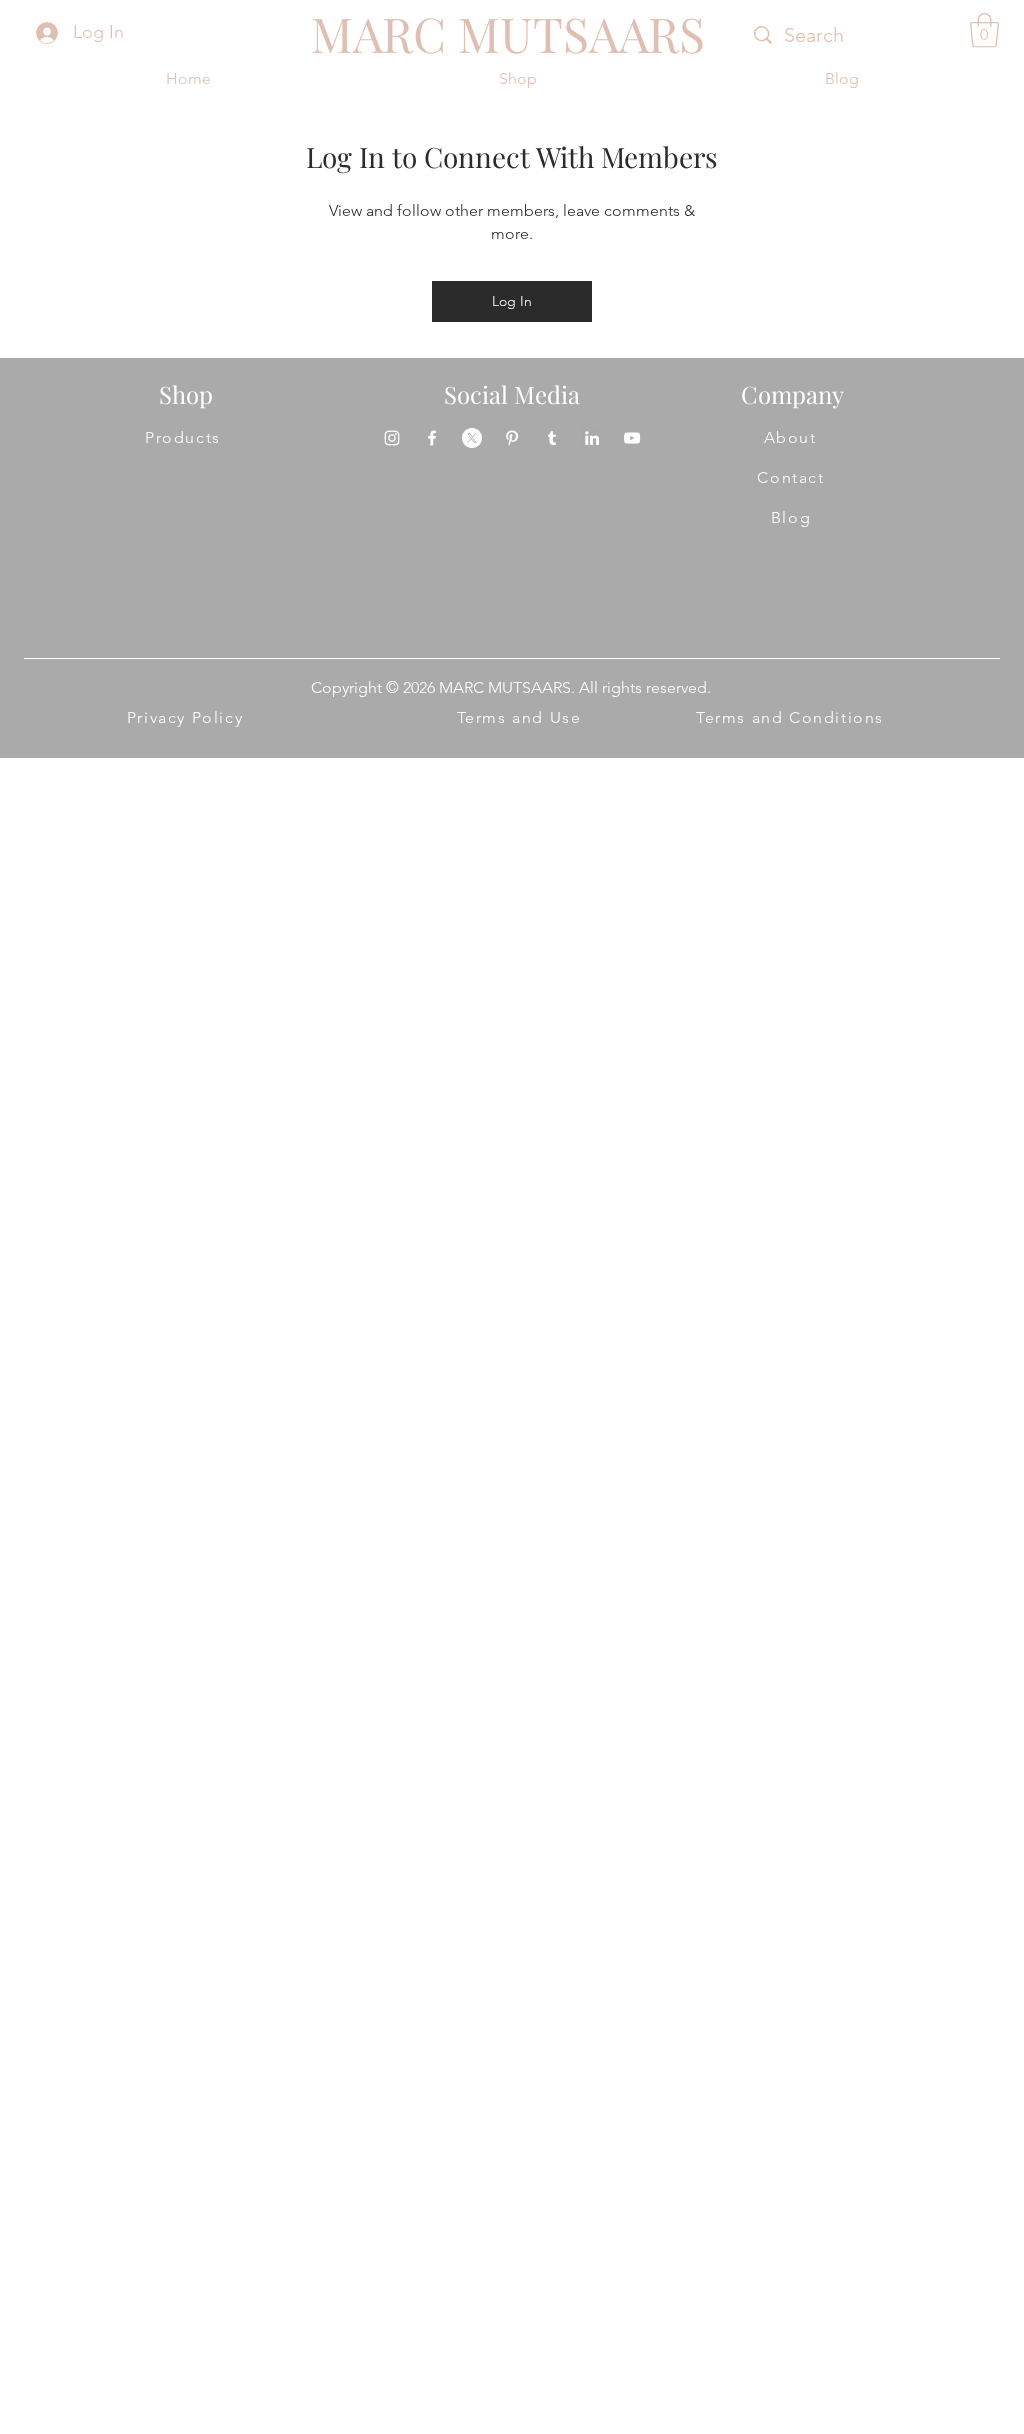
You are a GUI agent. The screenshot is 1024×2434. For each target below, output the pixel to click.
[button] (984, 30)
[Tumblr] (552, 438)
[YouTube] (632, 438)
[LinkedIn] (592, 438)
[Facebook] (432, 438)
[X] (472, 438)
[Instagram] (392, 438)
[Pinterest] (512, 438)
